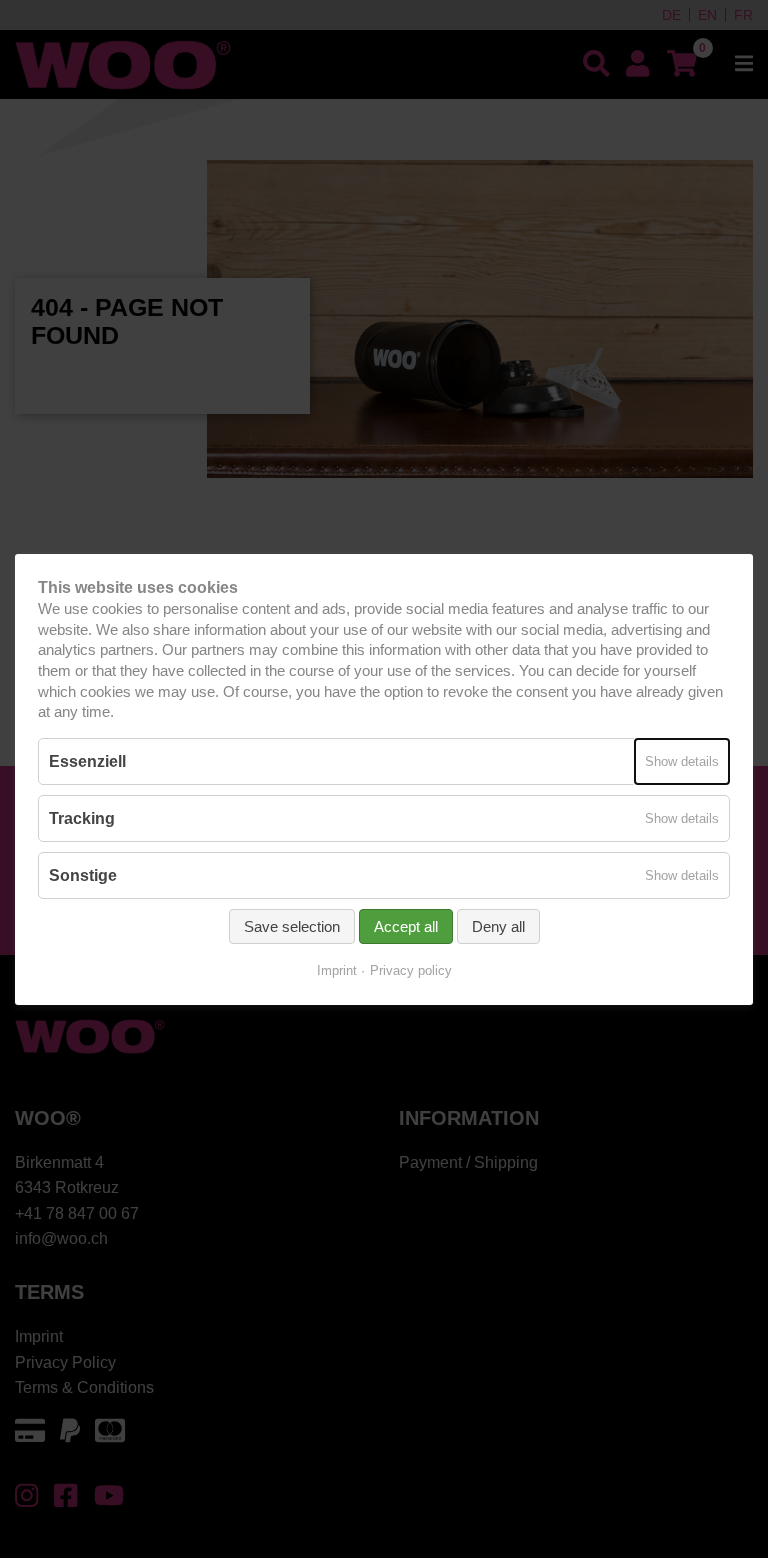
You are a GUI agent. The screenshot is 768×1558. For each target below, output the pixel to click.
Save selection (292, 926)
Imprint (337, 970)
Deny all (498, 926)
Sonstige (83, 875)
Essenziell (87, 760)
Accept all (406, 926)
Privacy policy (411, 970)
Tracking (82, 817)
